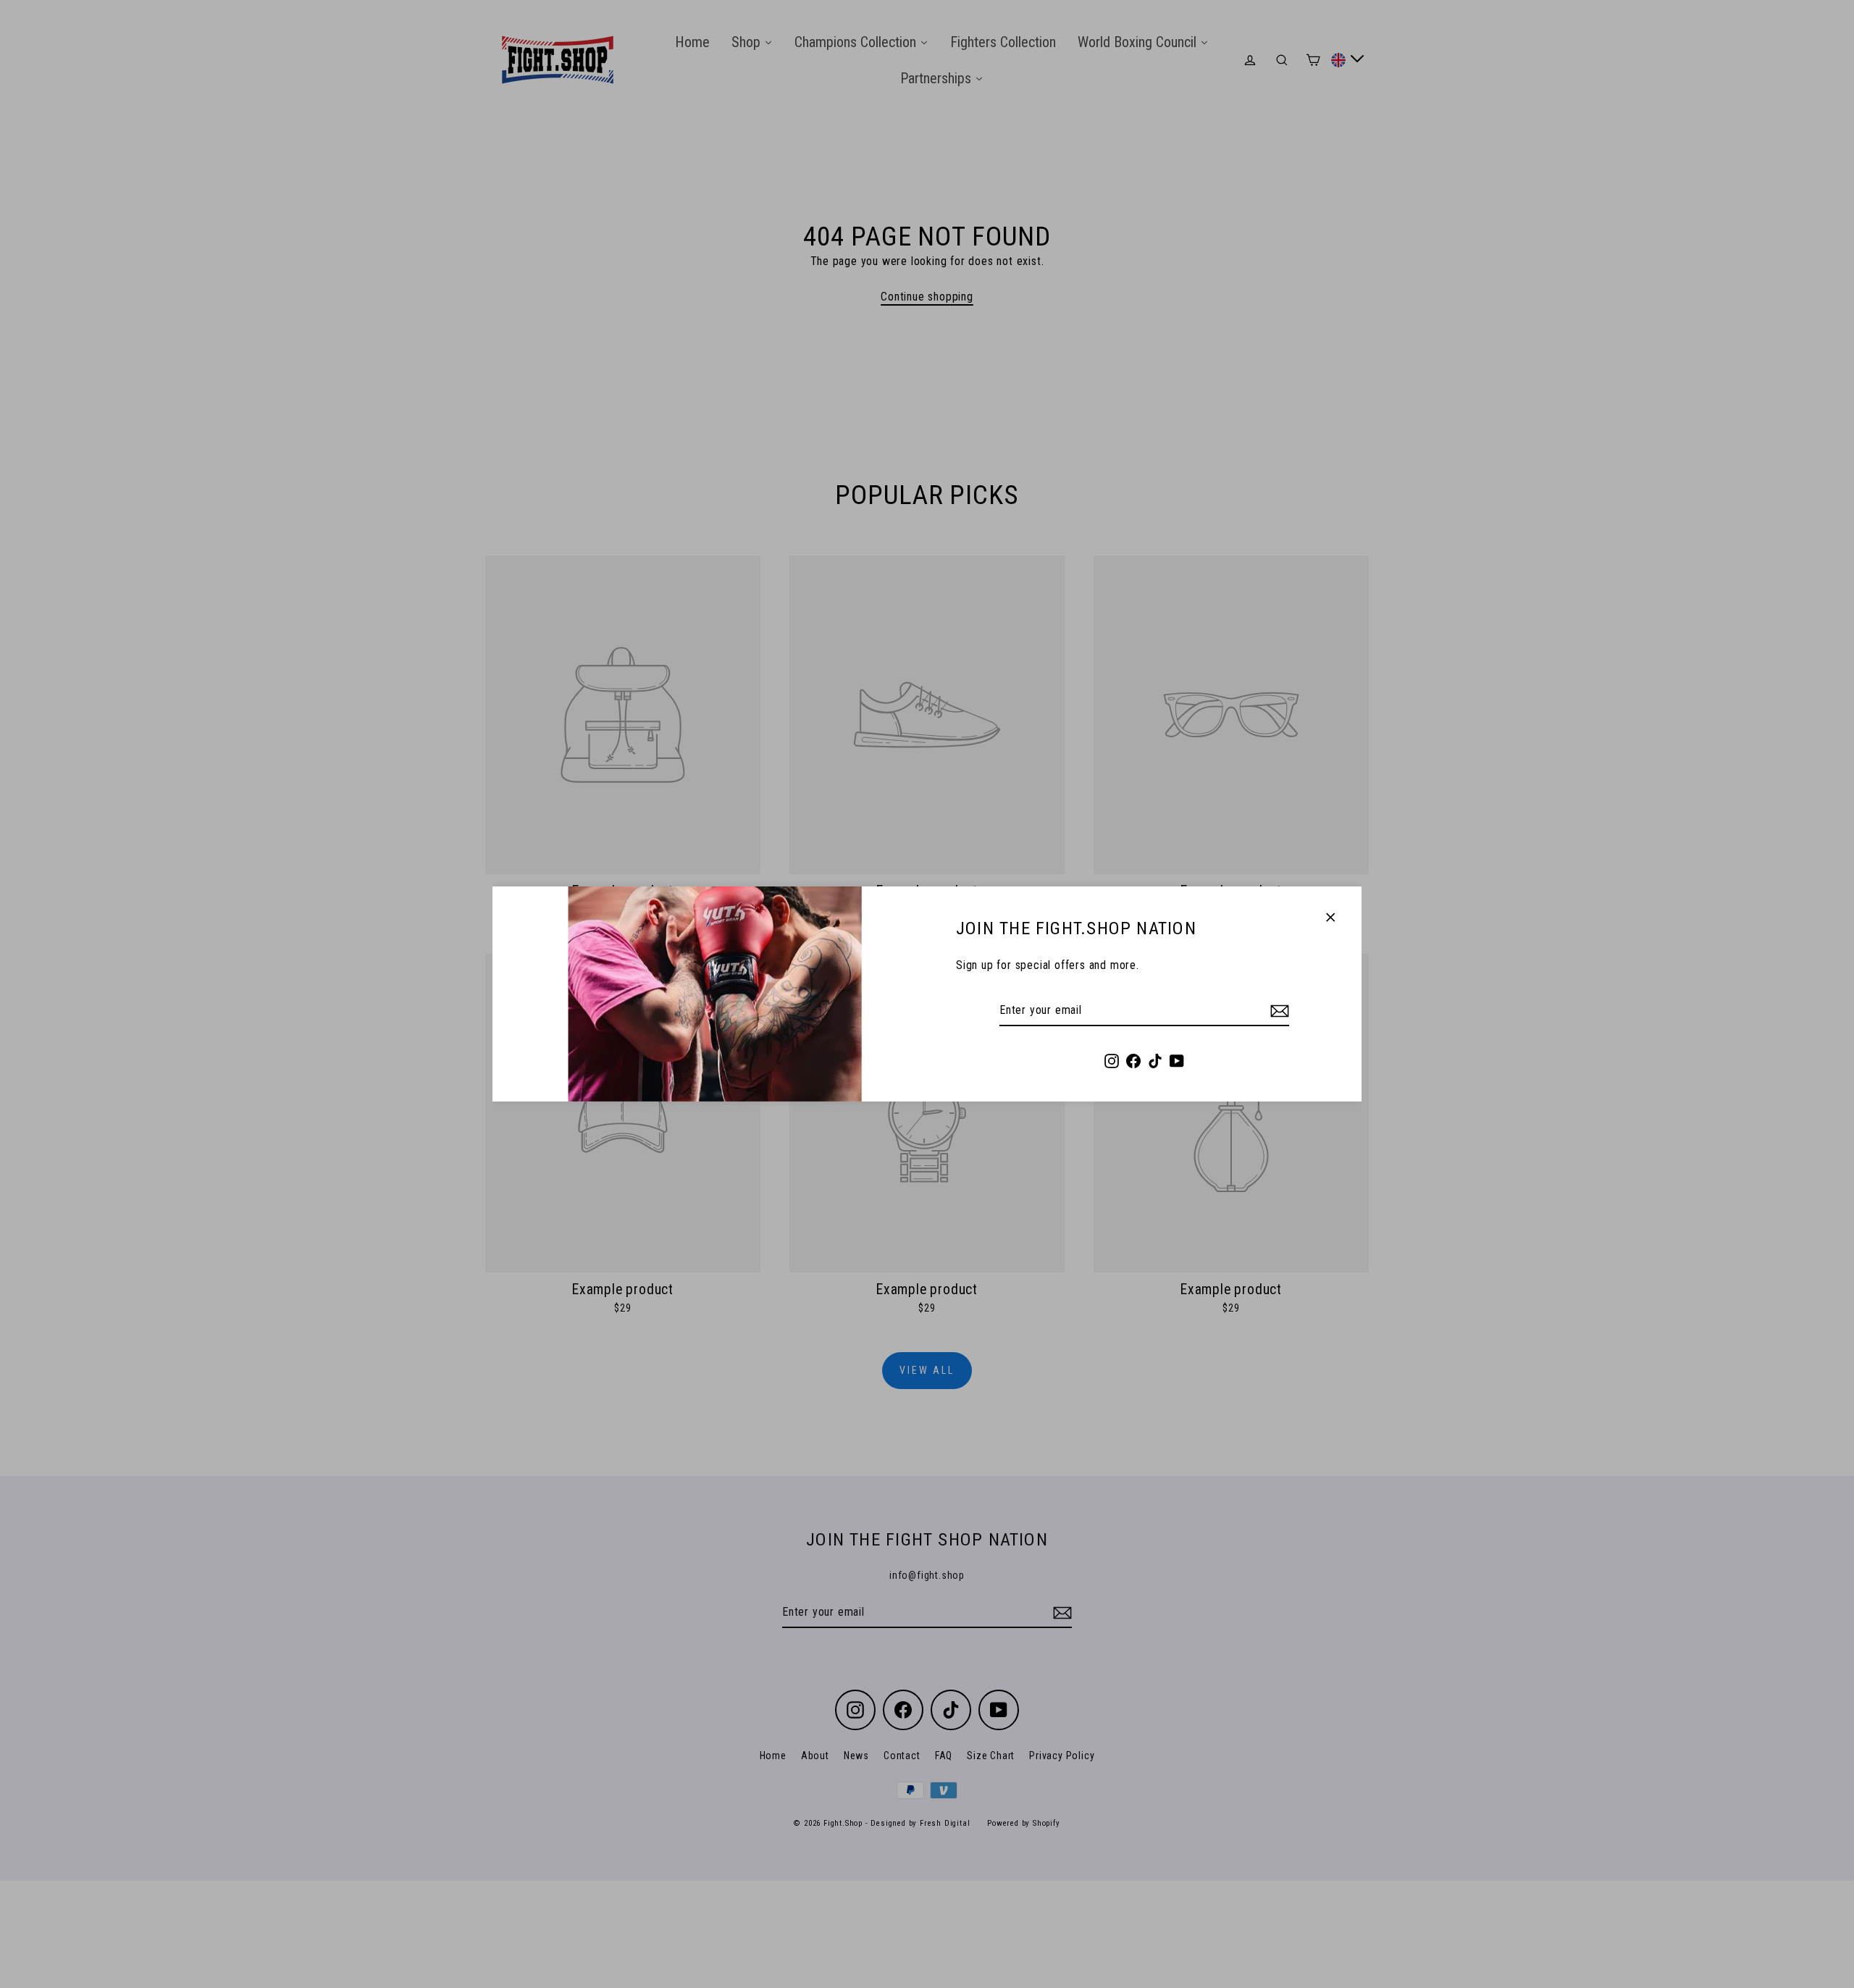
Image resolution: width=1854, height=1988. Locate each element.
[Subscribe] (1278, 1011)
